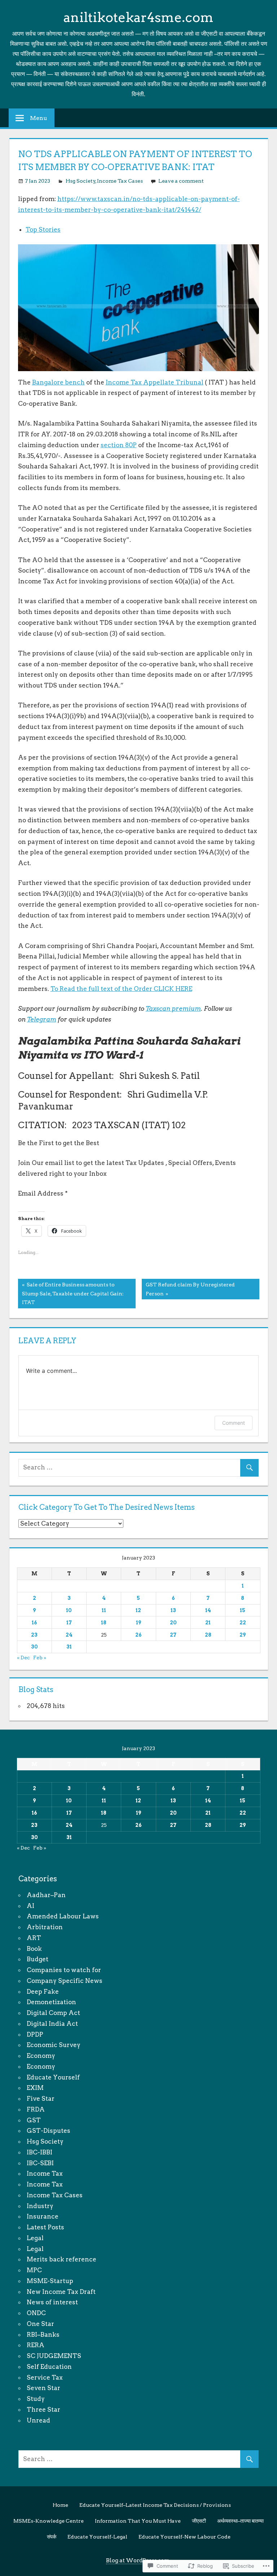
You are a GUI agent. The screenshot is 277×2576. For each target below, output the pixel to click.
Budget (38, 1959)
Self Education (49, 2367)
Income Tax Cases (120, 181)
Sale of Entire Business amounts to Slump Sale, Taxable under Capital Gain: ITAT (71, 1293)
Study (36, 2399)
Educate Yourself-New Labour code (184, 2537)
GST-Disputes (49, 2131)
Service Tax (45, 2377)
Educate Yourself (53, 2077)
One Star (40, 2324)
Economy (41, 2056)
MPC (34, 2270)
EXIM (35, 2088)
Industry (40, 2206)
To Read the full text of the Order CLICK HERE (121, 989)
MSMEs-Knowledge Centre (49, 2521)
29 (243, 1635)
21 (208, 1623)
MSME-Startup (50, 2281)
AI (30, 1906)
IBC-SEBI (40, 2163)
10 (69, 1610)
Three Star (43, 2410)
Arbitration (45, 1927)
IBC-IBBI (39, 2152)
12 (138, 1610)
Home (60, 2505)
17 (69, 1623)
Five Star (41, 2099)
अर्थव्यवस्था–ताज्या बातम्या (240, 2521)
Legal (35, 2238)
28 (208, 1635)
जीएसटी (199, 2521)
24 (69, 1635)
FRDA (36, 2109)
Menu (39, 118)
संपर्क (52, 2537)
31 (69, 1647)
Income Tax (45, 2174)
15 (243, 1610)
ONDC (36, 2313)
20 (173, 1623)
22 (243, 1623)
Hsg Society (81, 181)
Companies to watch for (64, 1970)
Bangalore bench (58, 382)
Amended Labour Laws (63, 1916)
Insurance (43, 2216)
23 (34, 1635)
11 (104, 1610)
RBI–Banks (43, 2335)
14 (208, 1610)
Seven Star (43, 2388)
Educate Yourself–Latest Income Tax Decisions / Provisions (155, 2505)
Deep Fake (43, 1992)
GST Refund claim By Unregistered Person (188, 1289)
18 (104, 1623)
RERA (36, 2345)
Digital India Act (52, 2024)
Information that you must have (138, 2521)
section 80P (119, 445)
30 (34, 1647)
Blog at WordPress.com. (138, 2561)
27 (173, 1635)
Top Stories (43, 230)
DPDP (35, 2034)
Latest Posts (45, 2227)
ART (34, 1938)
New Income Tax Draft (61, 2292)
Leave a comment (181, 181)
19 (138, 1623)
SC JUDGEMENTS (54, 2356)
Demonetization (51, 2002)
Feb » (40, 1658)
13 (173, 1610)
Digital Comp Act (53, 2013)
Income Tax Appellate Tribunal (155, 382)
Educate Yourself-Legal (97, 2537)
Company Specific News (65, 1981)
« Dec (23, 1658)
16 (34, 1623)
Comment (234, 1423)
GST (34, 2120)
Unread (38, 2420)
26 (138, 1635)
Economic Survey (54, 2045)
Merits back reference (61, 2259)
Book (34, 1949)
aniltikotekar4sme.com (138, 17)
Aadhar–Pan (46, 1895)
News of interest (52, 2302)
